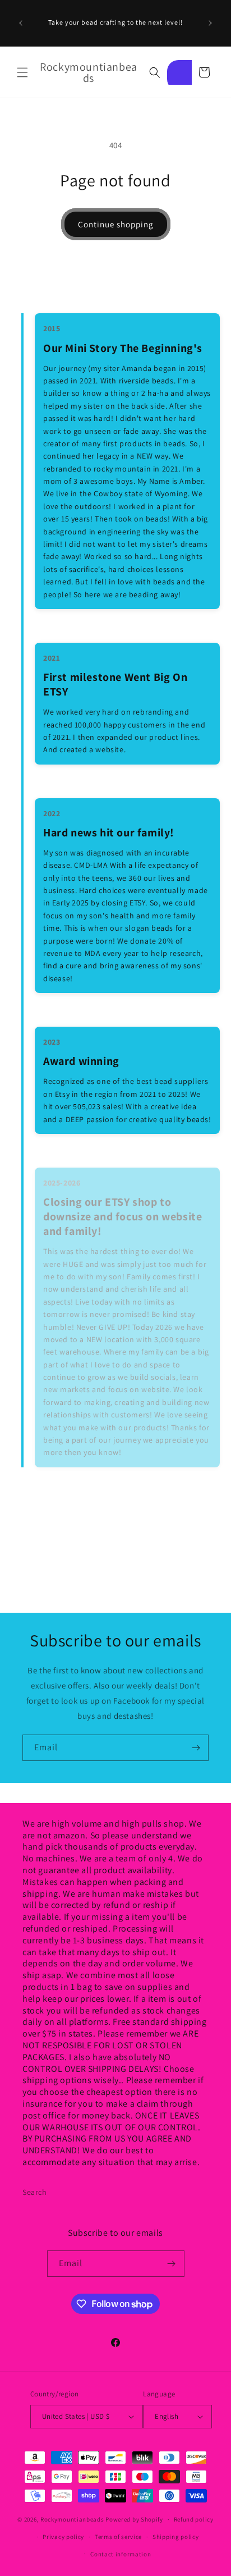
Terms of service (118, 2537)
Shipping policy (176, 2537)
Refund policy (194, 2519)
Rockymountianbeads (72, 2519)
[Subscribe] (196, 1748)
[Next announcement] (210, 23)
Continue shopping (116, 224)
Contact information (121, 2554)
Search (35, 2192)
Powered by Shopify (134, 2519)
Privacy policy (63, 2537)
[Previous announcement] (21, 23)
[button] (22, 72)
